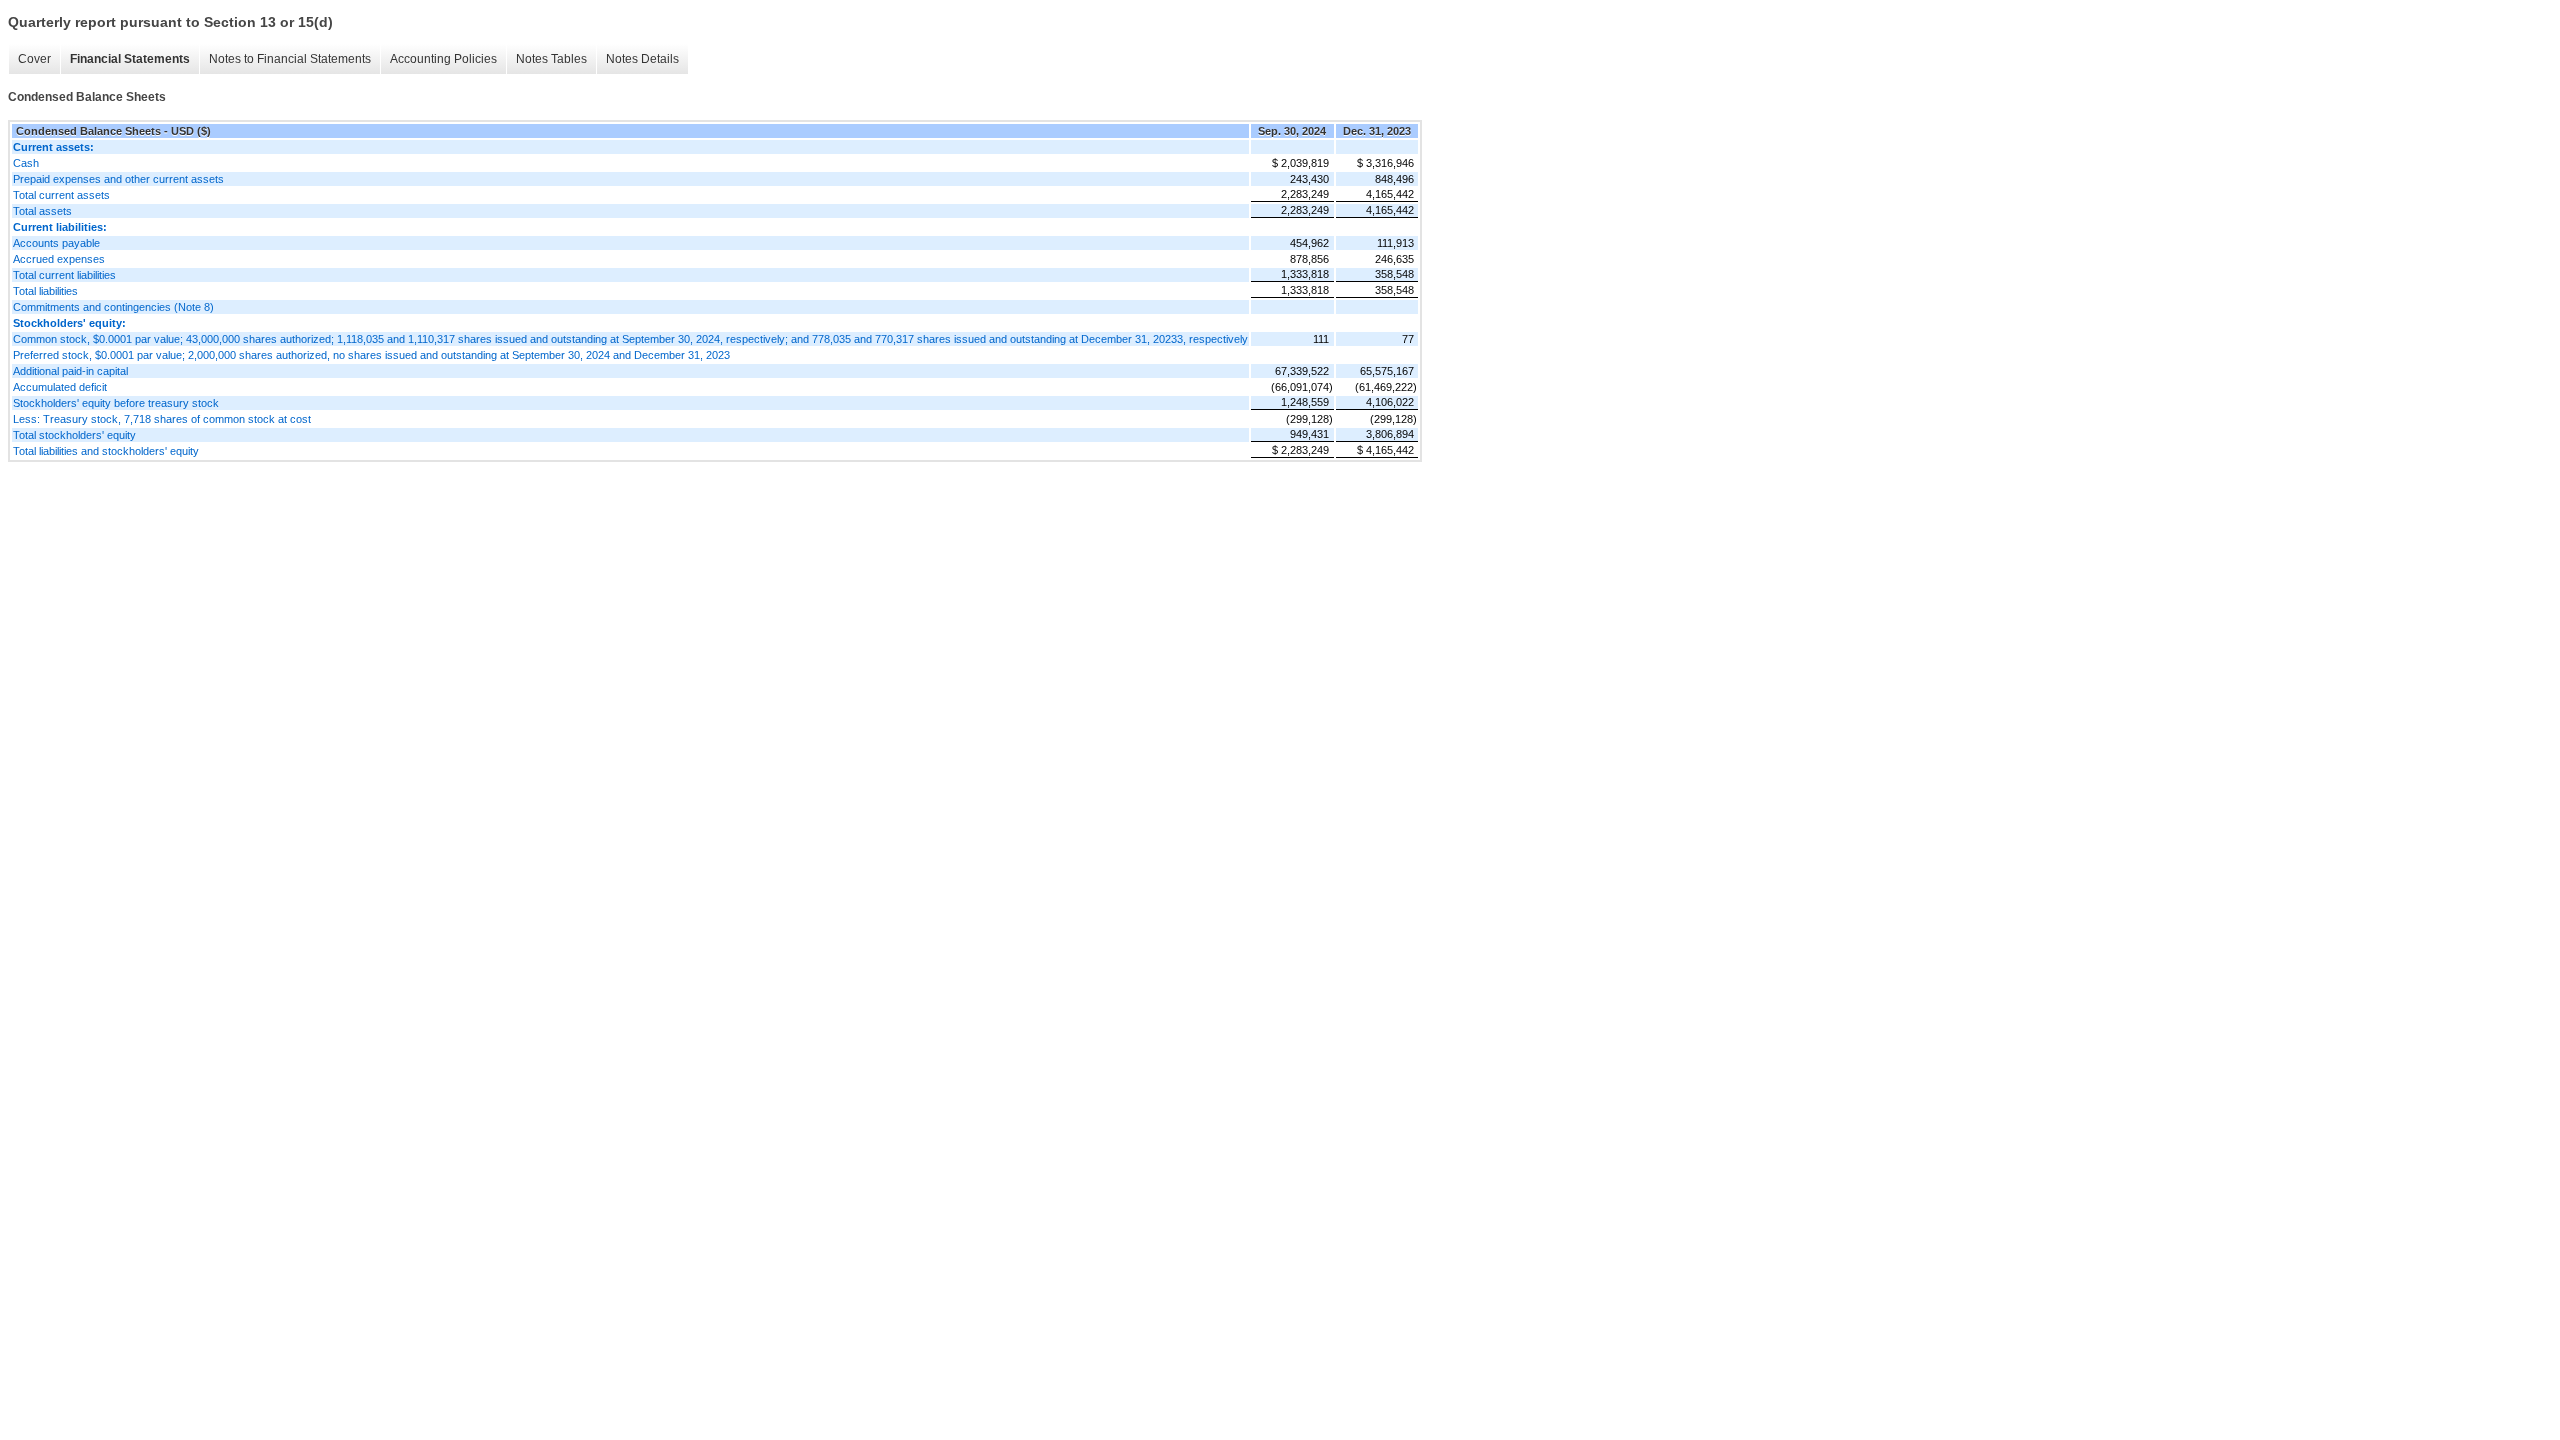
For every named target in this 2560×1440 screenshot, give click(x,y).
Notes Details (642, 59)
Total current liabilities (64, 275)
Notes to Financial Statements (290, 59)
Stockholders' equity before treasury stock (116, 403)
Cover (34, 59)
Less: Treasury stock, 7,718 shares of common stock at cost (162, 419)
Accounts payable (56, 243)
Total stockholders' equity (74, 435)
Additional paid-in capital (70, 371)
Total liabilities (45, 291)
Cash (26, 163)
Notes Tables (551, 59)
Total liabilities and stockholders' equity (106, 451)
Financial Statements (130, 59)
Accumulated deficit (60, 387)
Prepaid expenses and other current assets (118, 179)
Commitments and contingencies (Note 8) (113, 307)
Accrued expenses (59, 259)
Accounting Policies (443, 59)
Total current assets (61, 195)
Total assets (42, 211)
